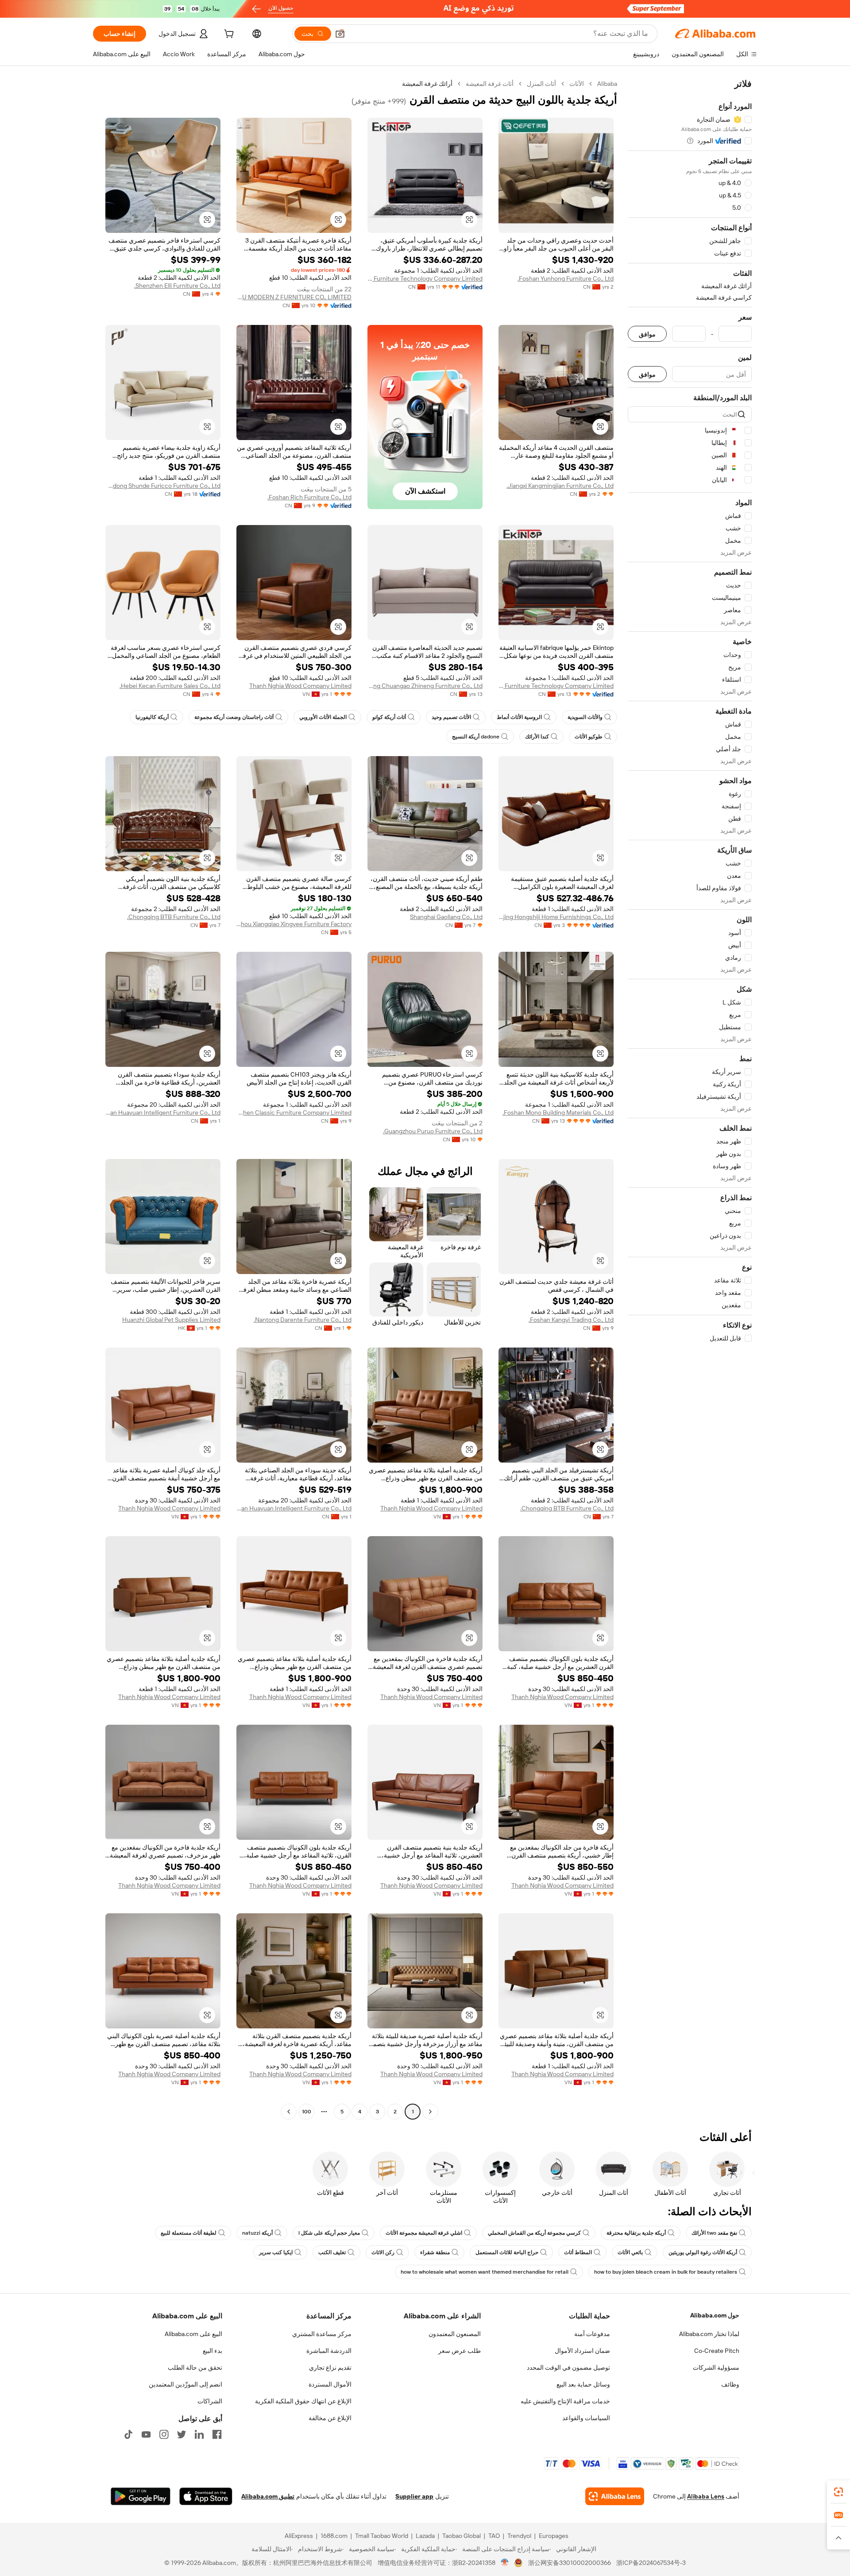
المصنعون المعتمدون (455, 2334)
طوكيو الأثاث (589, 737)
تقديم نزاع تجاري (330, 2367)
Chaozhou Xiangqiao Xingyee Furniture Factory (294, 924)
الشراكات (210, 2401)
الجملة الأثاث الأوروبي (323, 717)
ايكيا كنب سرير (276, 2252)
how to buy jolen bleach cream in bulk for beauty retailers (666, 2272)
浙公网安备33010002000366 (570, 2563)
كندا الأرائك (537, 737)
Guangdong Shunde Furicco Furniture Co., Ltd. (163, 486)
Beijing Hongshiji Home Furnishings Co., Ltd (556, 917)
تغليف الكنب (332, 2252)
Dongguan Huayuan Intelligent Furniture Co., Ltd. (163, 1112)
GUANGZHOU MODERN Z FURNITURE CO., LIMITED (294, 297)
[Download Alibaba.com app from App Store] (206, 2496)
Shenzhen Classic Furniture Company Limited (294, 1112)
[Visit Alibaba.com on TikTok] (128, 2434)
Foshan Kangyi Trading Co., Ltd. (571, 1320)
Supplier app (414, 2496)
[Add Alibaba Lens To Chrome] (615, 2496)
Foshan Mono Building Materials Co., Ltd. (558, 1112)
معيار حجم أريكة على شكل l (329, 2233)
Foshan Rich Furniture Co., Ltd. (309, 497)
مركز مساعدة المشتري (322, 2334)
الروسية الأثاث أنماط (519, 717)
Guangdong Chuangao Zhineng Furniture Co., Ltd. (425, 686)
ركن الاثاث (383, 2252)
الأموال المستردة (330, 2384)
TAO (494, 2536)
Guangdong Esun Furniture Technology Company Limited (425, 278)
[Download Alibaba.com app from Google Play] (141, 2496)
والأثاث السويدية (585, 717)
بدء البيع (212, 2351)
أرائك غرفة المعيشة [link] (427, 84)
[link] (838, 2492)
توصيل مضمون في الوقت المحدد (568, 2367)
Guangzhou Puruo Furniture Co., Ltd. (433, 1131)
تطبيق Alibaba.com (268, 2496)
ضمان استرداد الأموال (582, 2351)
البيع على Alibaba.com (193, 2334)
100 (307, 2112)
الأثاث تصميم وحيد (451, 717)
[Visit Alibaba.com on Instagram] (164, 2434)
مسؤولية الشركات (716, 2367)
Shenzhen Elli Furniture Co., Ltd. (177, 286)
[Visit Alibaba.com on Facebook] (217, 2434)
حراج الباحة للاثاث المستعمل (507, 2252)
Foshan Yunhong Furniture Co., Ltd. (566, 278)
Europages (554, 2536)
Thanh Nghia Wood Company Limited (300, 686)
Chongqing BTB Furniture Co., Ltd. (174, 917)
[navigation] (690, 1099)
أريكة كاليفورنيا (152, 717)
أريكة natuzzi (257, 2233)
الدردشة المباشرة (329, 2351)
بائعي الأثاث (630, 2252)
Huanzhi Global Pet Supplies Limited (171, 1320)
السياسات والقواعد (586, 2418)
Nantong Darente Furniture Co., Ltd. (303, 1320)
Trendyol (519, 2536)
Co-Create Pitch (717, 2351)
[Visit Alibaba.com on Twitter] (182, 2434)
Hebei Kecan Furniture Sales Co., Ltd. (170, 686)
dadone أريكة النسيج (476, 737)
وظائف (730, 2384)
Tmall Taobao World (382, 2536)
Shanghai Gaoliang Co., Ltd (446, 917)
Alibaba (607, 84)
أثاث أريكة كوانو (389, 717)
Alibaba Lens (706, 2496)
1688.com (334, 2536)
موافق (647, 334)
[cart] (228, 35)
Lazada (425, 2536)
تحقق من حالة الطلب (195, 2367)
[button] (340, 34)
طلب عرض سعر (460, 2351)
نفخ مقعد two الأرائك (714, 2233)
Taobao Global (462, 2536)
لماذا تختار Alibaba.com (709, 2334)
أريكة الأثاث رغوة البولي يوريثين (703, 2252)
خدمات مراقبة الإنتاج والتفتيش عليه (565, 2401)
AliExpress (299, 2536)
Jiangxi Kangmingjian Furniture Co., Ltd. (560, 486)
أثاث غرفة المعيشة (490, 84)
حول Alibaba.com (715, 2315)
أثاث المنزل (541, 84)
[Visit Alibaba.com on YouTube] (146, 2434)
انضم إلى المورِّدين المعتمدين (185, 2384)
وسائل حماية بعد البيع (583, 2384)
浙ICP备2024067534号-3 (651, 2563)
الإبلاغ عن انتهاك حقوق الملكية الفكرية (303, 2401)
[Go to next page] (289, 2112)
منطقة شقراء (435, 2252)
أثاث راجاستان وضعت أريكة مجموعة (234, 717)
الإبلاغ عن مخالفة (330, 2418)
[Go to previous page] (430, 2112)
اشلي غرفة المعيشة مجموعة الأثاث (424, 2233)
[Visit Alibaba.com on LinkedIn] (199, 2434)
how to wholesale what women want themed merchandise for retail (485, 2272)
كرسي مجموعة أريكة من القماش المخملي (534, 2233)
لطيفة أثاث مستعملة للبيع (189, 2233)
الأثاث (577, 84)
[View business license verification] (505, 2563)
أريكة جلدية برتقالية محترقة (636, 2233)
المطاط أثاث (578, 2252)
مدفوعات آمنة (592, 2334)
